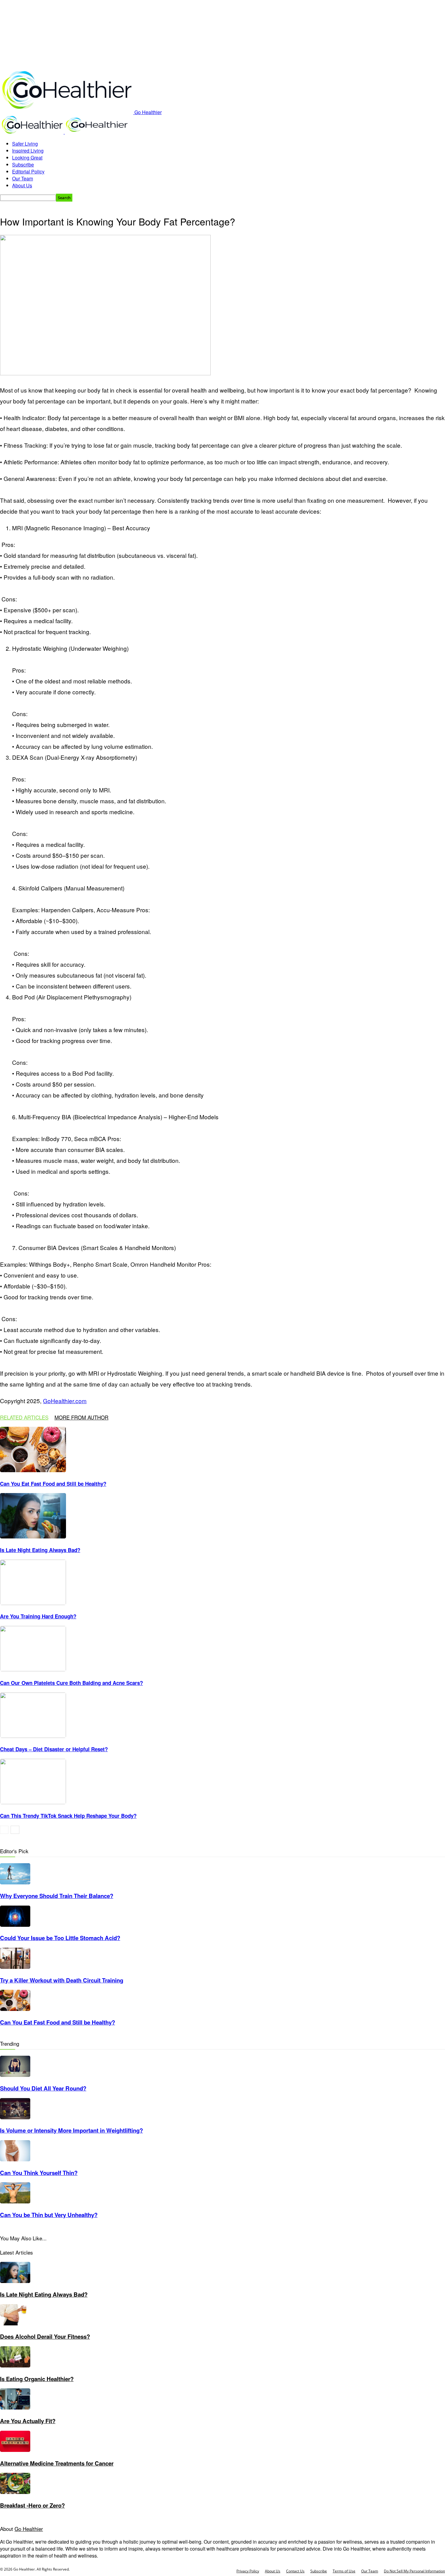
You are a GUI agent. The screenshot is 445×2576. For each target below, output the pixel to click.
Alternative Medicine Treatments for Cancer (57, 2463)
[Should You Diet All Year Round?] (15, 2075)
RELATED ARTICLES (24, 1417)
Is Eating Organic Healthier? (37, 2379)
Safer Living (25, 144)
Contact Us (295, 2571)
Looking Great (27, 158)
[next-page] (15, 1830)
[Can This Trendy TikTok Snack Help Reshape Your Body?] (33, 1802)
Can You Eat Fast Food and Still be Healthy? (53, 1484)
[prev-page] (4, 1830)
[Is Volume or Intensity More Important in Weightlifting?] (15, 2117)
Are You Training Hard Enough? (38, 1616)
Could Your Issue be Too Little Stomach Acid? (60, 1938)
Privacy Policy (248, 2571)
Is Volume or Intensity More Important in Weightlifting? (71, 2130)
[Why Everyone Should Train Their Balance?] (15, 1882)
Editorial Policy (28, 171)
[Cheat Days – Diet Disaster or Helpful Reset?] (33, 1736)
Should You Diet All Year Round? (43, 2088)
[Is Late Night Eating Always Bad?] (33, 1536)
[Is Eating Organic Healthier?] (15, 2365)
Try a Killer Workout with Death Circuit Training (62, 1980)
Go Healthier (29, 2529)
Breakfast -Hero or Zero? (32, 2505)
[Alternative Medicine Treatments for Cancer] (15, 2450)
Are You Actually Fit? (28, 2421)
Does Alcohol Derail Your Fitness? (45, 2336)
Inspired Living (28, 151)
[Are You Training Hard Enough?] (33, 1603)
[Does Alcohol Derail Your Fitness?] (15, 2323)
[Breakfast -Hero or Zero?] (15, 2492)
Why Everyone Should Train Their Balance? (57, 1896)
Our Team (23, 178)
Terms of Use (344, 2571)
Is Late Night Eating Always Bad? (40, 1550)
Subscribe (23, 164)
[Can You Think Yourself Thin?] (15, 2159)
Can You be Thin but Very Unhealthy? (49, 2215)
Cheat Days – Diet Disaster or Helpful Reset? (54, 1749)
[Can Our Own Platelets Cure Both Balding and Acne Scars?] (33, 1669)
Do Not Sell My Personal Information (414, 2571)
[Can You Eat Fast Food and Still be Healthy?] (33, 1470)
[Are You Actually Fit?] (15, 2408)
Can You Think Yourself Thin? (39, 2173)
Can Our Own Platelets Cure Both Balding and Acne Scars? (71, 1683)
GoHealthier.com (65, 1401)
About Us (22, 185)
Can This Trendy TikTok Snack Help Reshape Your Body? (68, 1816)
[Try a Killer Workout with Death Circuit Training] (15, 1967)
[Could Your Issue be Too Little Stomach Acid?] (15, 1925)
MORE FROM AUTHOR (81, 1417)
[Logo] (32, 132)
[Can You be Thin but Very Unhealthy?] (15, 2201)
